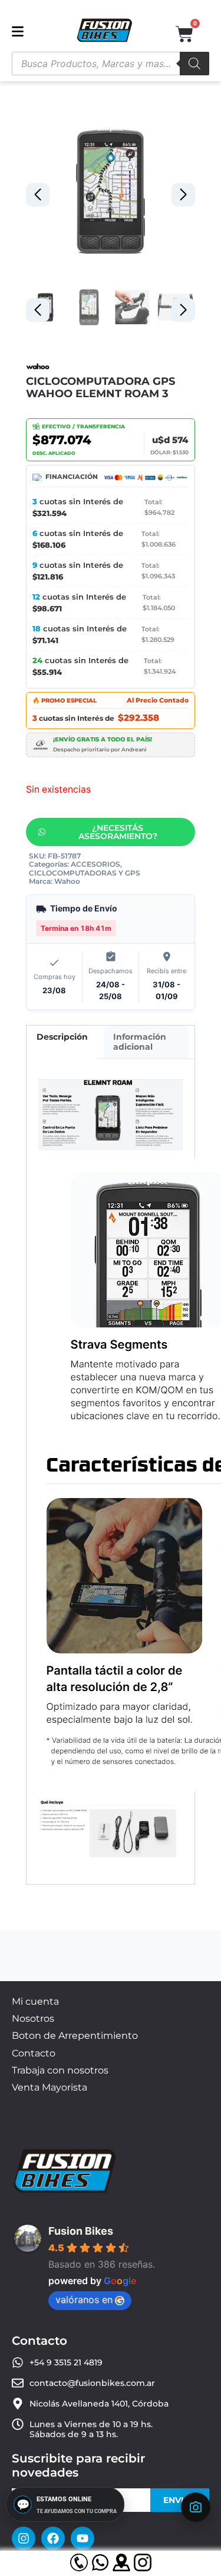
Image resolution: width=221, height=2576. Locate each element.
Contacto (34, 2053)
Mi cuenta (35, 2001)
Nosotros (33, 2018)
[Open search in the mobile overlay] (111, 64)
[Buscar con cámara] (196, 2507)
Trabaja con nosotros (60, 2070)
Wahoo (67, 881)
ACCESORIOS (95, 864)
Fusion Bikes (81, 2231)
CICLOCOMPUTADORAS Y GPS (85, 873)
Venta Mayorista (50, 2087)
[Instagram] (24, 2538)
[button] (183, 195)
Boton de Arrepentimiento (75, 2036)
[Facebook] (53, 2538)
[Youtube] (83, 2538)
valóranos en (84, 2299)
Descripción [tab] (62, 1037)
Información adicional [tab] (140, 1042)
